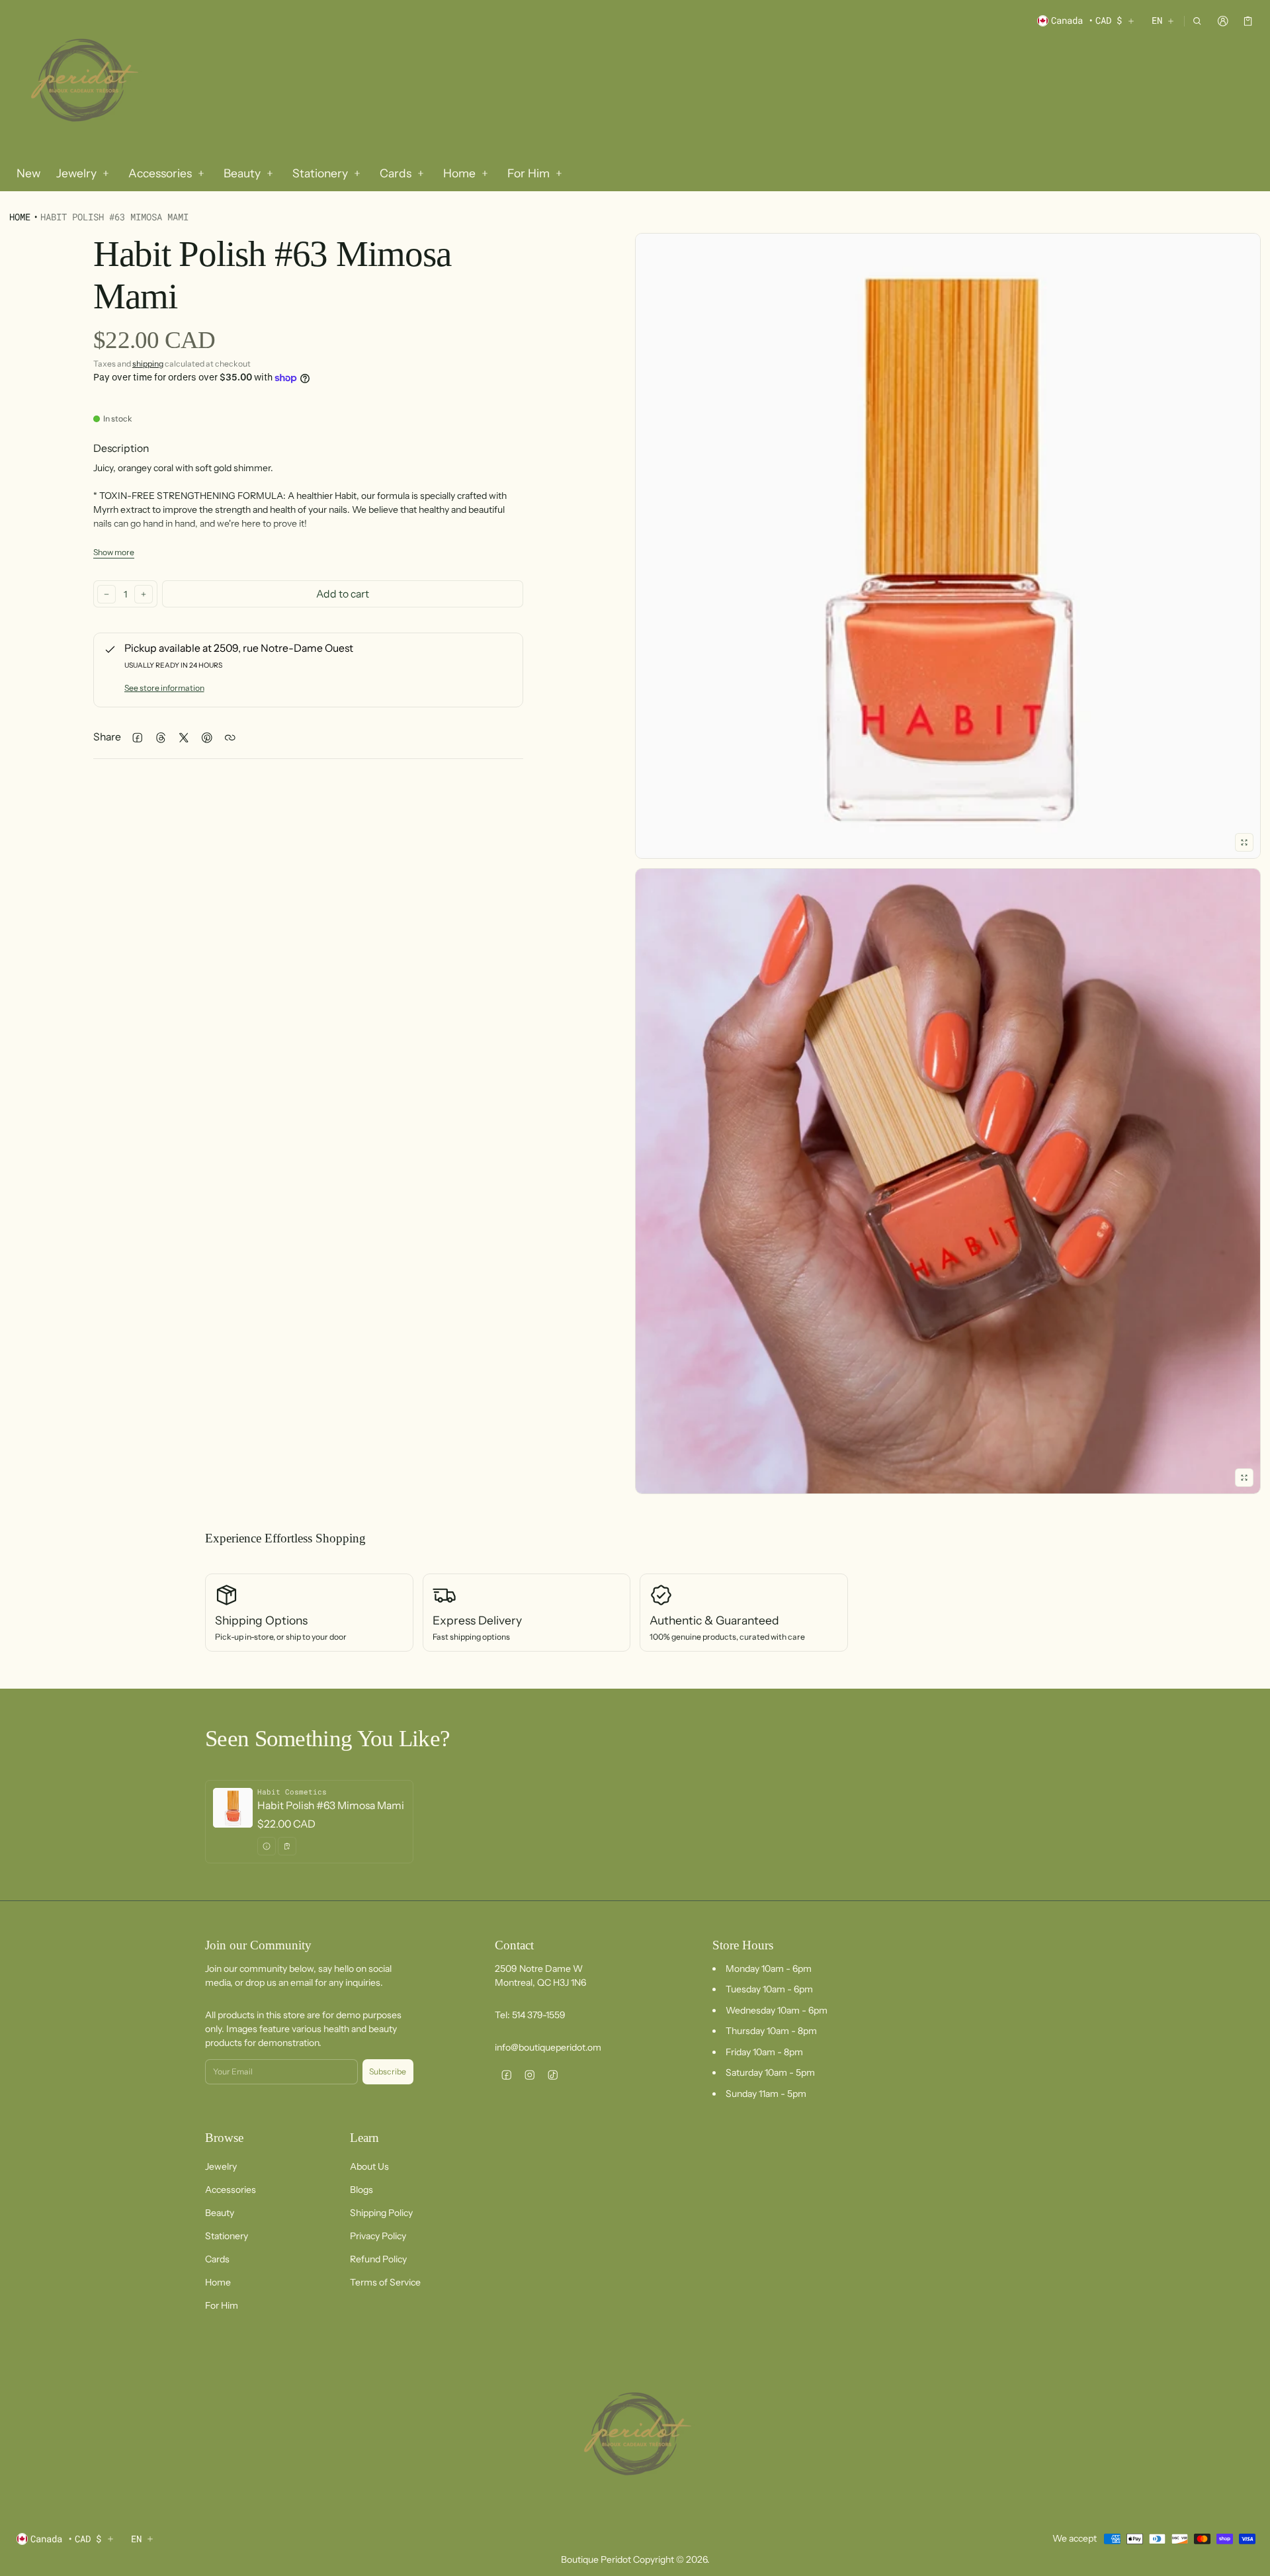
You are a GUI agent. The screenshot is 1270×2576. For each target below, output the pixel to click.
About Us (369, 2166)
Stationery (227, 2236)
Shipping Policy (381, 2213)
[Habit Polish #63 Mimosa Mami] (309, 1821)
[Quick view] (267, 1846)
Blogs (361, 2190)
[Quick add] (287, 1846)
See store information (164, 688)
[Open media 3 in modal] (948, 1181)
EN (1157, 20)
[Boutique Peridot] (82, 82)
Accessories (231, 2190)
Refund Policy (378, 2259)
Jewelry (221, 2166)
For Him (222, 2305)
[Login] (1223, 21)
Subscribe (388, 2071)
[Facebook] (506, 2075)
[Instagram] (529, 2075)
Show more (114, 552)
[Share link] (230, 737)
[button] (1198, 21)
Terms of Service (385, 2282)
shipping (148, 364)
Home (20, 217)
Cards (217, 2259)
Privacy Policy (378, 2236)
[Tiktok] (553, 2075)
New (28, 173)
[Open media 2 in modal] (948, 546)
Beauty (220, 2213)
